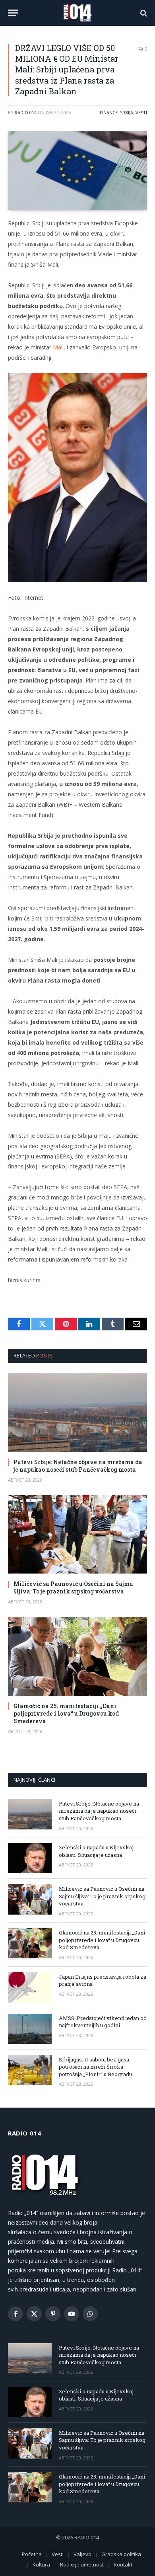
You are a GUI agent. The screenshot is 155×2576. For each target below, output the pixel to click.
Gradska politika (121, 2554)
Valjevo (82, 2554)
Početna (32, 2554)
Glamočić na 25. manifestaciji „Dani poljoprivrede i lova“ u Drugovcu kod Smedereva (66, 1713)
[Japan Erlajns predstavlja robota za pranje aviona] (30, 1987)
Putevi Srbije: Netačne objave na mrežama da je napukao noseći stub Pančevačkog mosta (78, 1466)
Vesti (141, 112)
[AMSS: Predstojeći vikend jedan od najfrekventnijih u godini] (30, 2029)
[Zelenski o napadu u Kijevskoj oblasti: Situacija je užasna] (30, 1858)
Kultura (41, 2564)
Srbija (127, 112)
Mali (58, 347)
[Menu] (13, 13)
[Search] (143, 13)
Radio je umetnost (82, 2564)
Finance (109, 112)
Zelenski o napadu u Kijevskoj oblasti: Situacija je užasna (96, 1851)
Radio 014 (26, 112)
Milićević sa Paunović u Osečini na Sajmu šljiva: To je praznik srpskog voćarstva (73, 1587)
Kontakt (123, 2564)
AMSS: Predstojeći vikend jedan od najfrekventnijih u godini (103, 2022)
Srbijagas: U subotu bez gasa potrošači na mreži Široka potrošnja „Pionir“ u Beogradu (95, 2067)
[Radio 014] (77, 13)
